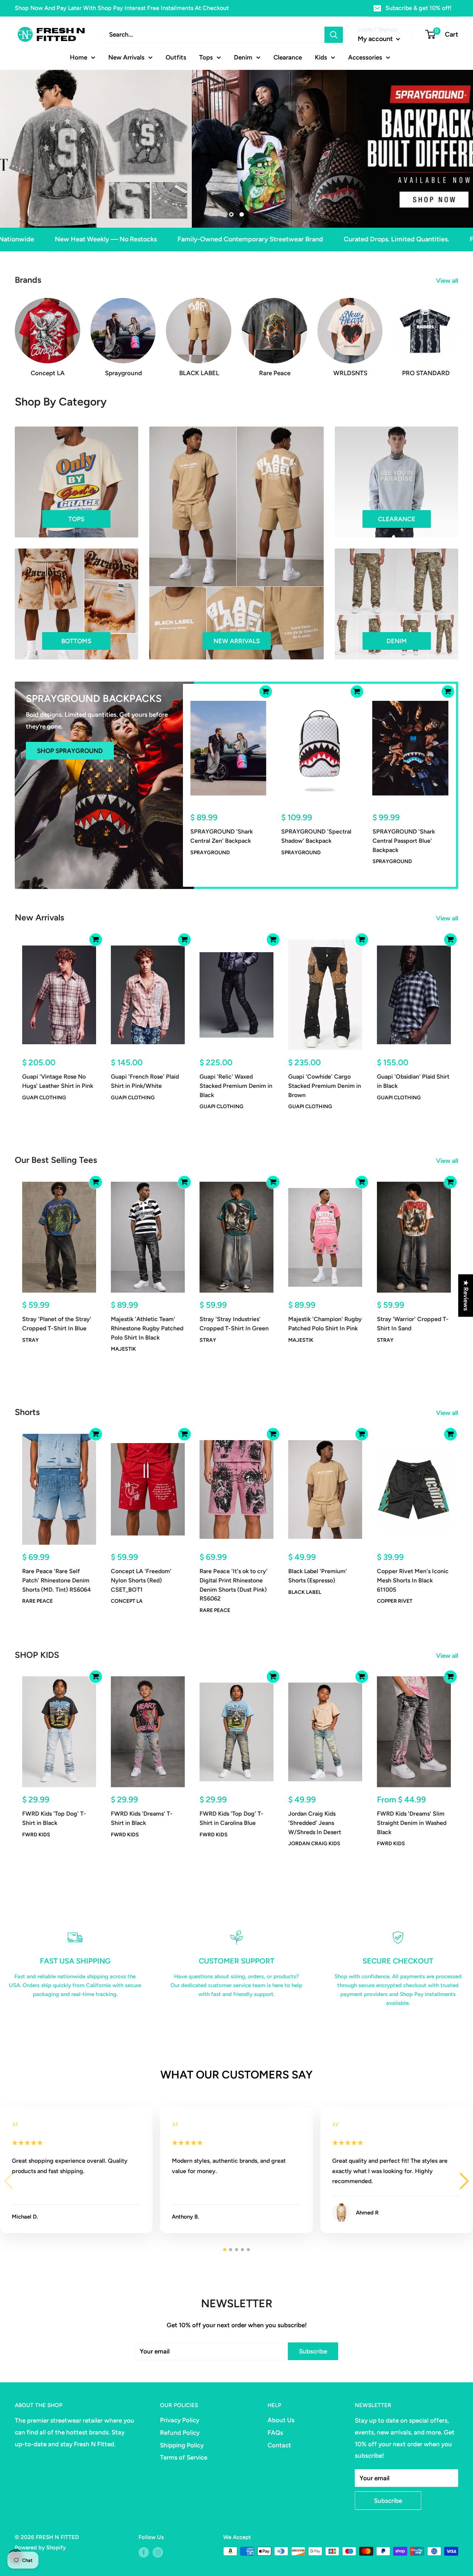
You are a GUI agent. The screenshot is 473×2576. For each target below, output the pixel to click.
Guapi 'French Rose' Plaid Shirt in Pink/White (145, 1081)
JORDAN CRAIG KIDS (314, 1844)
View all (448, 281)
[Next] (458, 330)
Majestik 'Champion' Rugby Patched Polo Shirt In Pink (325, 1324)
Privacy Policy (180, 2420)
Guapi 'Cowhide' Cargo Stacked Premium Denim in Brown (325, 1086)
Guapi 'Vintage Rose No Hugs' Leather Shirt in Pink (58, 1081)
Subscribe (313, 2351)
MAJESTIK (123, 1349)
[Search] (334, 35)
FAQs (275, 2433)
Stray (30, 1340)
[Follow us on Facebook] (144, 2552)
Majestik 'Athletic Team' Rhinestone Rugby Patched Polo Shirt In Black (147, 1328)
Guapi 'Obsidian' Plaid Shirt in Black (413, 1081)
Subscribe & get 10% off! (418, 8)
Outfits (176, 57)
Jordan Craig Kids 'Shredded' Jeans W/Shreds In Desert (315, 1823)
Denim (243, 57)
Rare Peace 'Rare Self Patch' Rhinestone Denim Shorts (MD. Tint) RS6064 (57, 1580)
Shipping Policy (182, 2445)
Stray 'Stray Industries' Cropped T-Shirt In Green (234, 1324)
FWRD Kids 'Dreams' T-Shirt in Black (142, 1818)
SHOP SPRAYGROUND (70, 751)
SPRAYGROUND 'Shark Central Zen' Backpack (222, 836)
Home (79, 57)
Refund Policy (180, 2433)
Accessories (365, 57)
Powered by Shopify (40, 2548)
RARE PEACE (38, 1601)
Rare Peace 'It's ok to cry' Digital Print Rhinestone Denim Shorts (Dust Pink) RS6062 (234, 1585)
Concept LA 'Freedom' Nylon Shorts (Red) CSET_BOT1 (141, 1580)
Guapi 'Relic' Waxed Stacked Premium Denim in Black (236, 1086)
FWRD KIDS (36, 1835)
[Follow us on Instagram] (158, 2552)
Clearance (288, 57)
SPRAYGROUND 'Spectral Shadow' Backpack (316, 836)
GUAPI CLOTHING (44, 1097)
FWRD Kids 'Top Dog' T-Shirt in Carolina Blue (232, 1818)
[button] (464, 2181)
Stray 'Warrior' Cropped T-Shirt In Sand (413, 1324)
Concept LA (127, 1601)
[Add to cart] (266, 692)
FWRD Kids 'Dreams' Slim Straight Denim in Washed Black (412, 1823)
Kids (321, 57)
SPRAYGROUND (210, 852)
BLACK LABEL (305, 1592)
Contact (279, 2445)
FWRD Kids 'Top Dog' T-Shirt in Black (54, 1818)
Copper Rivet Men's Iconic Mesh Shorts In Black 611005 (413, 1580)
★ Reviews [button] (466, 1295)
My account (376, 39)
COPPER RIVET (395, 1601)
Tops (206, 57)
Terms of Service (184, 2457)
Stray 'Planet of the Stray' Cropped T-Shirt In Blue (57, 1324)
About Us (281, 2420)
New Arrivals (126, 57)
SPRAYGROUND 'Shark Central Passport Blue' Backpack (404, 841)
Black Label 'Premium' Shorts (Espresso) (318, 1576)
